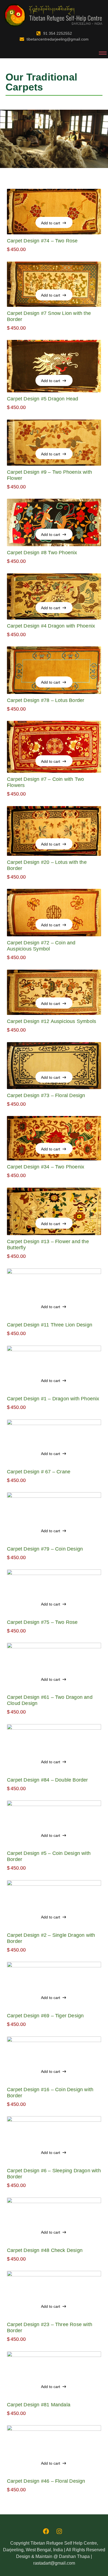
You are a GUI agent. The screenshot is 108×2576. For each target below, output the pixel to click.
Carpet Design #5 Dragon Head (43, 399)
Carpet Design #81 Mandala (39, 2405)
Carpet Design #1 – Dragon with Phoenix (53, 1399)
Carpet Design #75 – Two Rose (42, 1622)
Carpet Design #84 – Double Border (47, 1780)
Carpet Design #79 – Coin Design (45, 1549)
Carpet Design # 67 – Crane (39, 1472)
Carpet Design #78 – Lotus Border (46, 700)
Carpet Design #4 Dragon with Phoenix (51, 626)
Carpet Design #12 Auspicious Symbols (52, 1021)
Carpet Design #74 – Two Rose (42, 241)
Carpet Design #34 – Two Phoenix (46, 1167)
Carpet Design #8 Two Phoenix (42, 553)
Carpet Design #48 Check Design (45, 2250)
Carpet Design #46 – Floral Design (46, 2481)
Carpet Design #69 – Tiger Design (45, 2016)
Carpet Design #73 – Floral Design (46, 1095)
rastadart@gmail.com (54, 2563)
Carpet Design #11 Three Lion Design (50, 1325)
